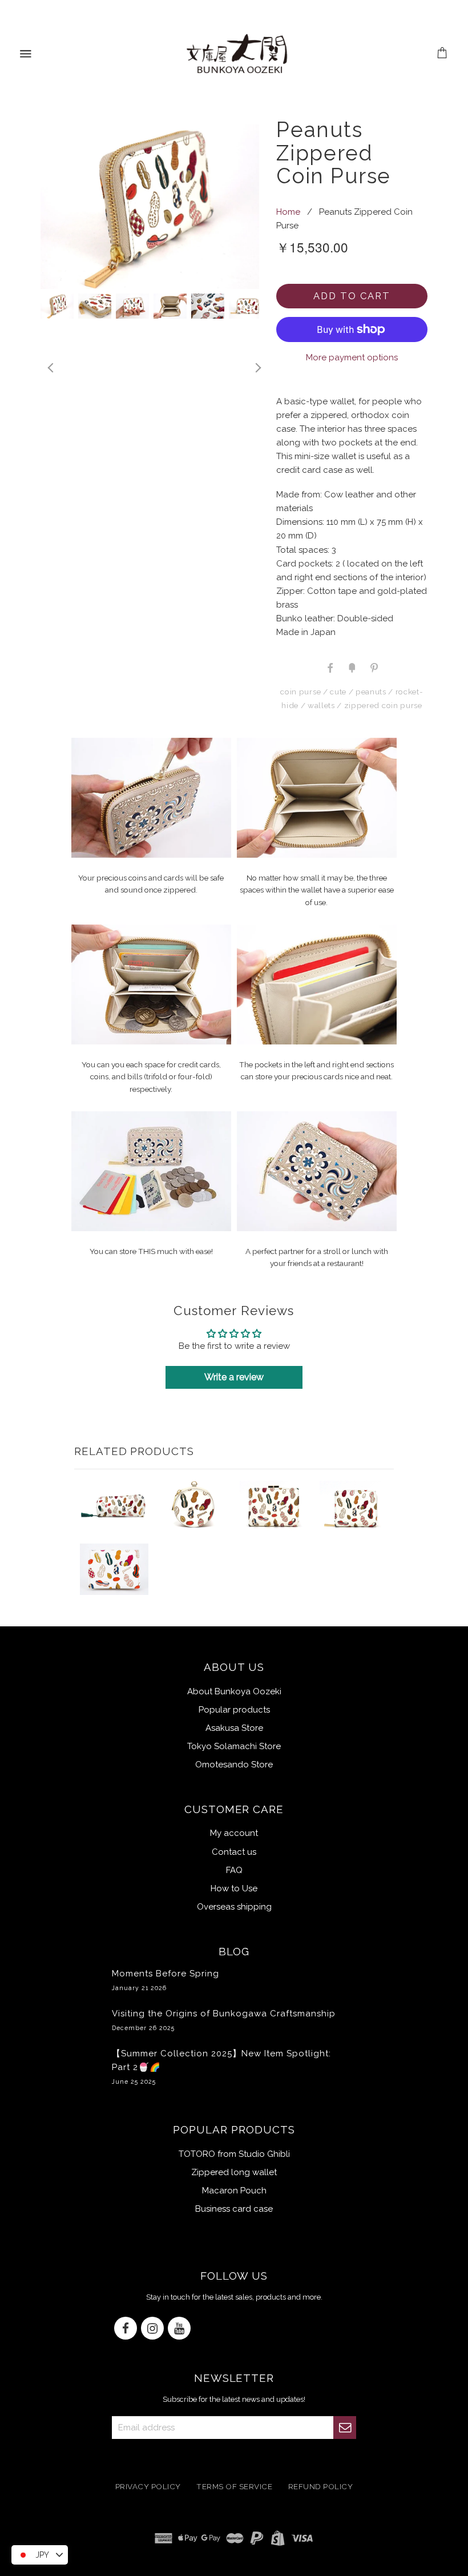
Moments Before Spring (166, 1980)
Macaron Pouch (234, 2191)
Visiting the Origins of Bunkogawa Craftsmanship (224, 2020)
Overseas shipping (234, 1907)
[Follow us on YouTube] (179, 2329)
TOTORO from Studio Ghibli (234, 2154)
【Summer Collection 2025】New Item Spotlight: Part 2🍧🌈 (221, 2067)
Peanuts (371, 692)
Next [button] (257, 368)
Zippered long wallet (234, 2172)
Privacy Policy (148, 2486)
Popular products (234, 1710)
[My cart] (443, 54)
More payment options (352, 357)
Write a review (234, 1377)
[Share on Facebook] (330, 667)
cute (338, 692)
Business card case (234, 2209)
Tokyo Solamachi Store (234, 1746)
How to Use (234, 1888)
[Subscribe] (345, 2428)
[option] (150, 206)
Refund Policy (321, 2486)
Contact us (234, 1852)
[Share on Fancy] (352, 667)
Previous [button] (50, 368)
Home (288, 212)
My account (234, 1833)
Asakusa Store (234, 1728)
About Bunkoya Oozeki (234, 1691)
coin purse (300, 692)
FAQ (234, 1870)
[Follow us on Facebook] (126, 2329)
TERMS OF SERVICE (234, 2486)
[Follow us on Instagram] (152, 2329)
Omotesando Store (234, 1765)
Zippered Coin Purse (383, 705)
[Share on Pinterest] (373, 667)
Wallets (321, 705)
